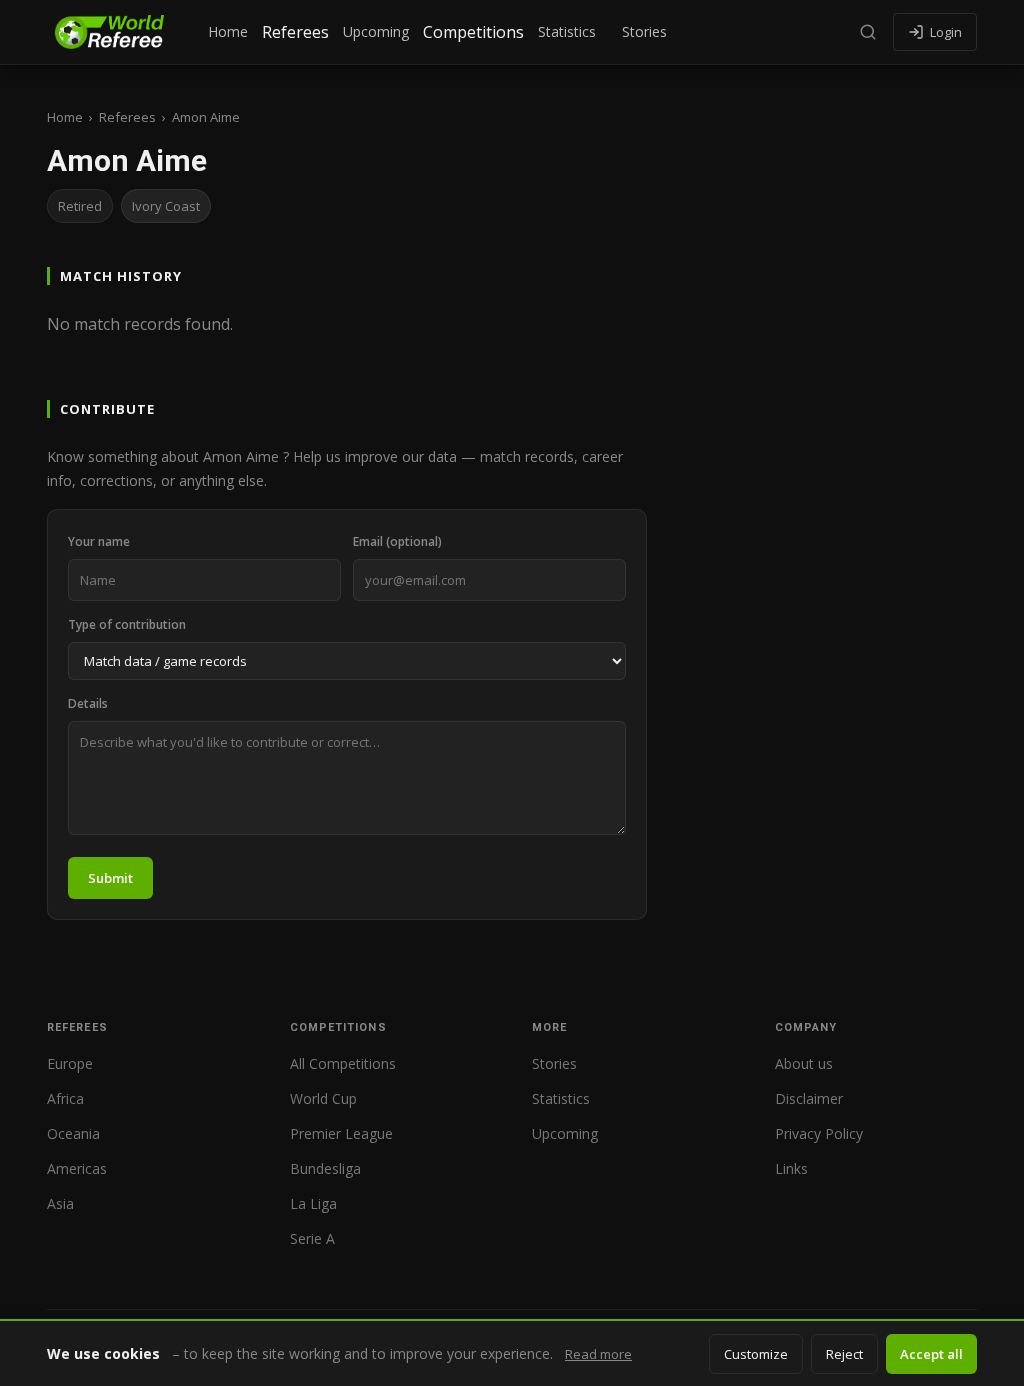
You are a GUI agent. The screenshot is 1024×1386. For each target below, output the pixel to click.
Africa (65, 1098)
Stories (644, 31)
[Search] (868, 32)
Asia (60, 1203)
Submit (110, 878)
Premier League (341, 1133)
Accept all (931, 1354)
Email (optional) (397, 541)
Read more (598, 1354)
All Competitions (343, 1063)
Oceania (73, 1133)
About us (804, 1063)
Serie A (312, 1238)
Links (791, 1168)
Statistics (567, 31)
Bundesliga (325, 1168)
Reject (844, 1354)
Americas (77, 1168)
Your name (99, 541)
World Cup (323, 1098)
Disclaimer (809, 1098)
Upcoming (376, 31)
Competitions (473, 32)
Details (88, 703)
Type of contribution (127, 624)
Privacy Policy (819, 1133)
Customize (756, 1354)
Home (228, 31)
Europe (70, 1063)
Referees (295, 32)
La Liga (313, 1203)
